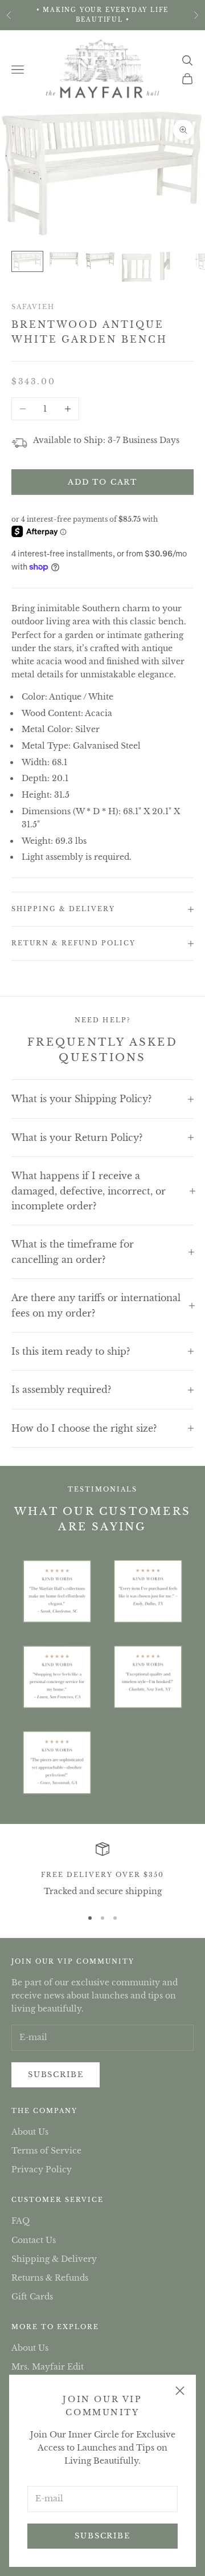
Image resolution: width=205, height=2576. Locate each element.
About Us (30, 2132)
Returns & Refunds (50, 2278)
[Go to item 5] (173, 267)
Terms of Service (46, 2151)
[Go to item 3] (100, 261)
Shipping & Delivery (54, 2259)
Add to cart (102, 482)
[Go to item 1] (27, 261)
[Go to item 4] (137, 267)
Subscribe (102, 2536)
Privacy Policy (42, 2169)
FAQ (20, 2221)
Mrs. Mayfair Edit (48, 2367)
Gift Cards (32, 2297)
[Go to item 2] (64, 259)
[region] (102, 1870)
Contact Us (34, 2240)
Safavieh (33, 307)
